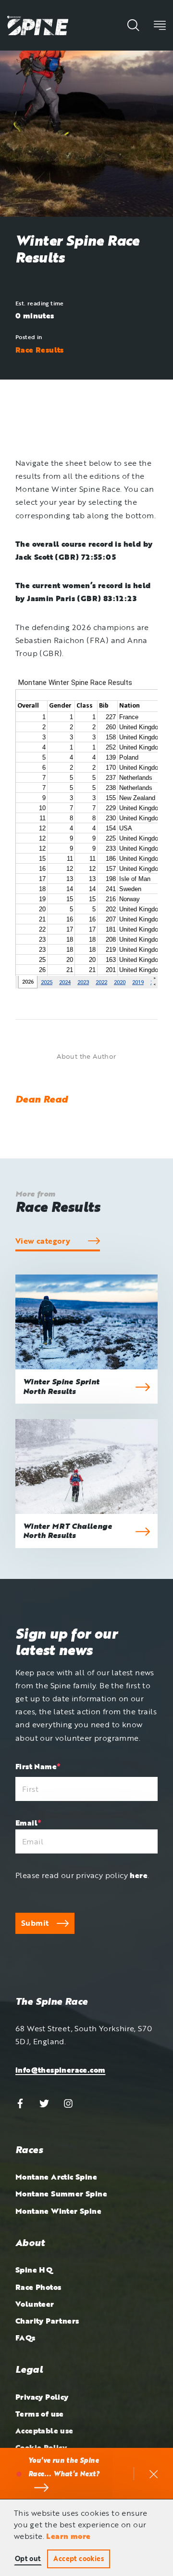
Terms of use (40, 2414)
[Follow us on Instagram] (68, 2103)
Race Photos (38, 2287)
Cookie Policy (41, 2447)
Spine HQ (34, 2270)
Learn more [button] (68, 2536)
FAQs (25, 2338)
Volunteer (35, 2304)
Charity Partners (47, 2321)
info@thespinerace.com (60, 2070)
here (139, 1875)
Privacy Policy (42, 2397)
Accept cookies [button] (79, 2558)
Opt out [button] (28, 2558)
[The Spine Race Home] (38, 25)
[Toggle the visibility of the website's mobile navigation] (160, 25)
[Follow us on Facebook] (20, 2103)
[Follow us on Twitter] (44, 2103)
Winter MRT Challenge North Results (68, 1531)
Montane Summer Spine (61, 2194)
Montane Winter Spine (58, 2211)
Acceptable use (44, 2431)
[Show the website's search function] (133, 25)
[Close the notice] (154, 2474)
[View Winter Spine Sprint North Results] (86, 1322)
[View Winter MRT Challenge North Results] (86, 1466)
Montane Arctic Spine (56, 2177)
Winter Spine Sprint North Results (61, 1386)
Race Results (40, 350)
